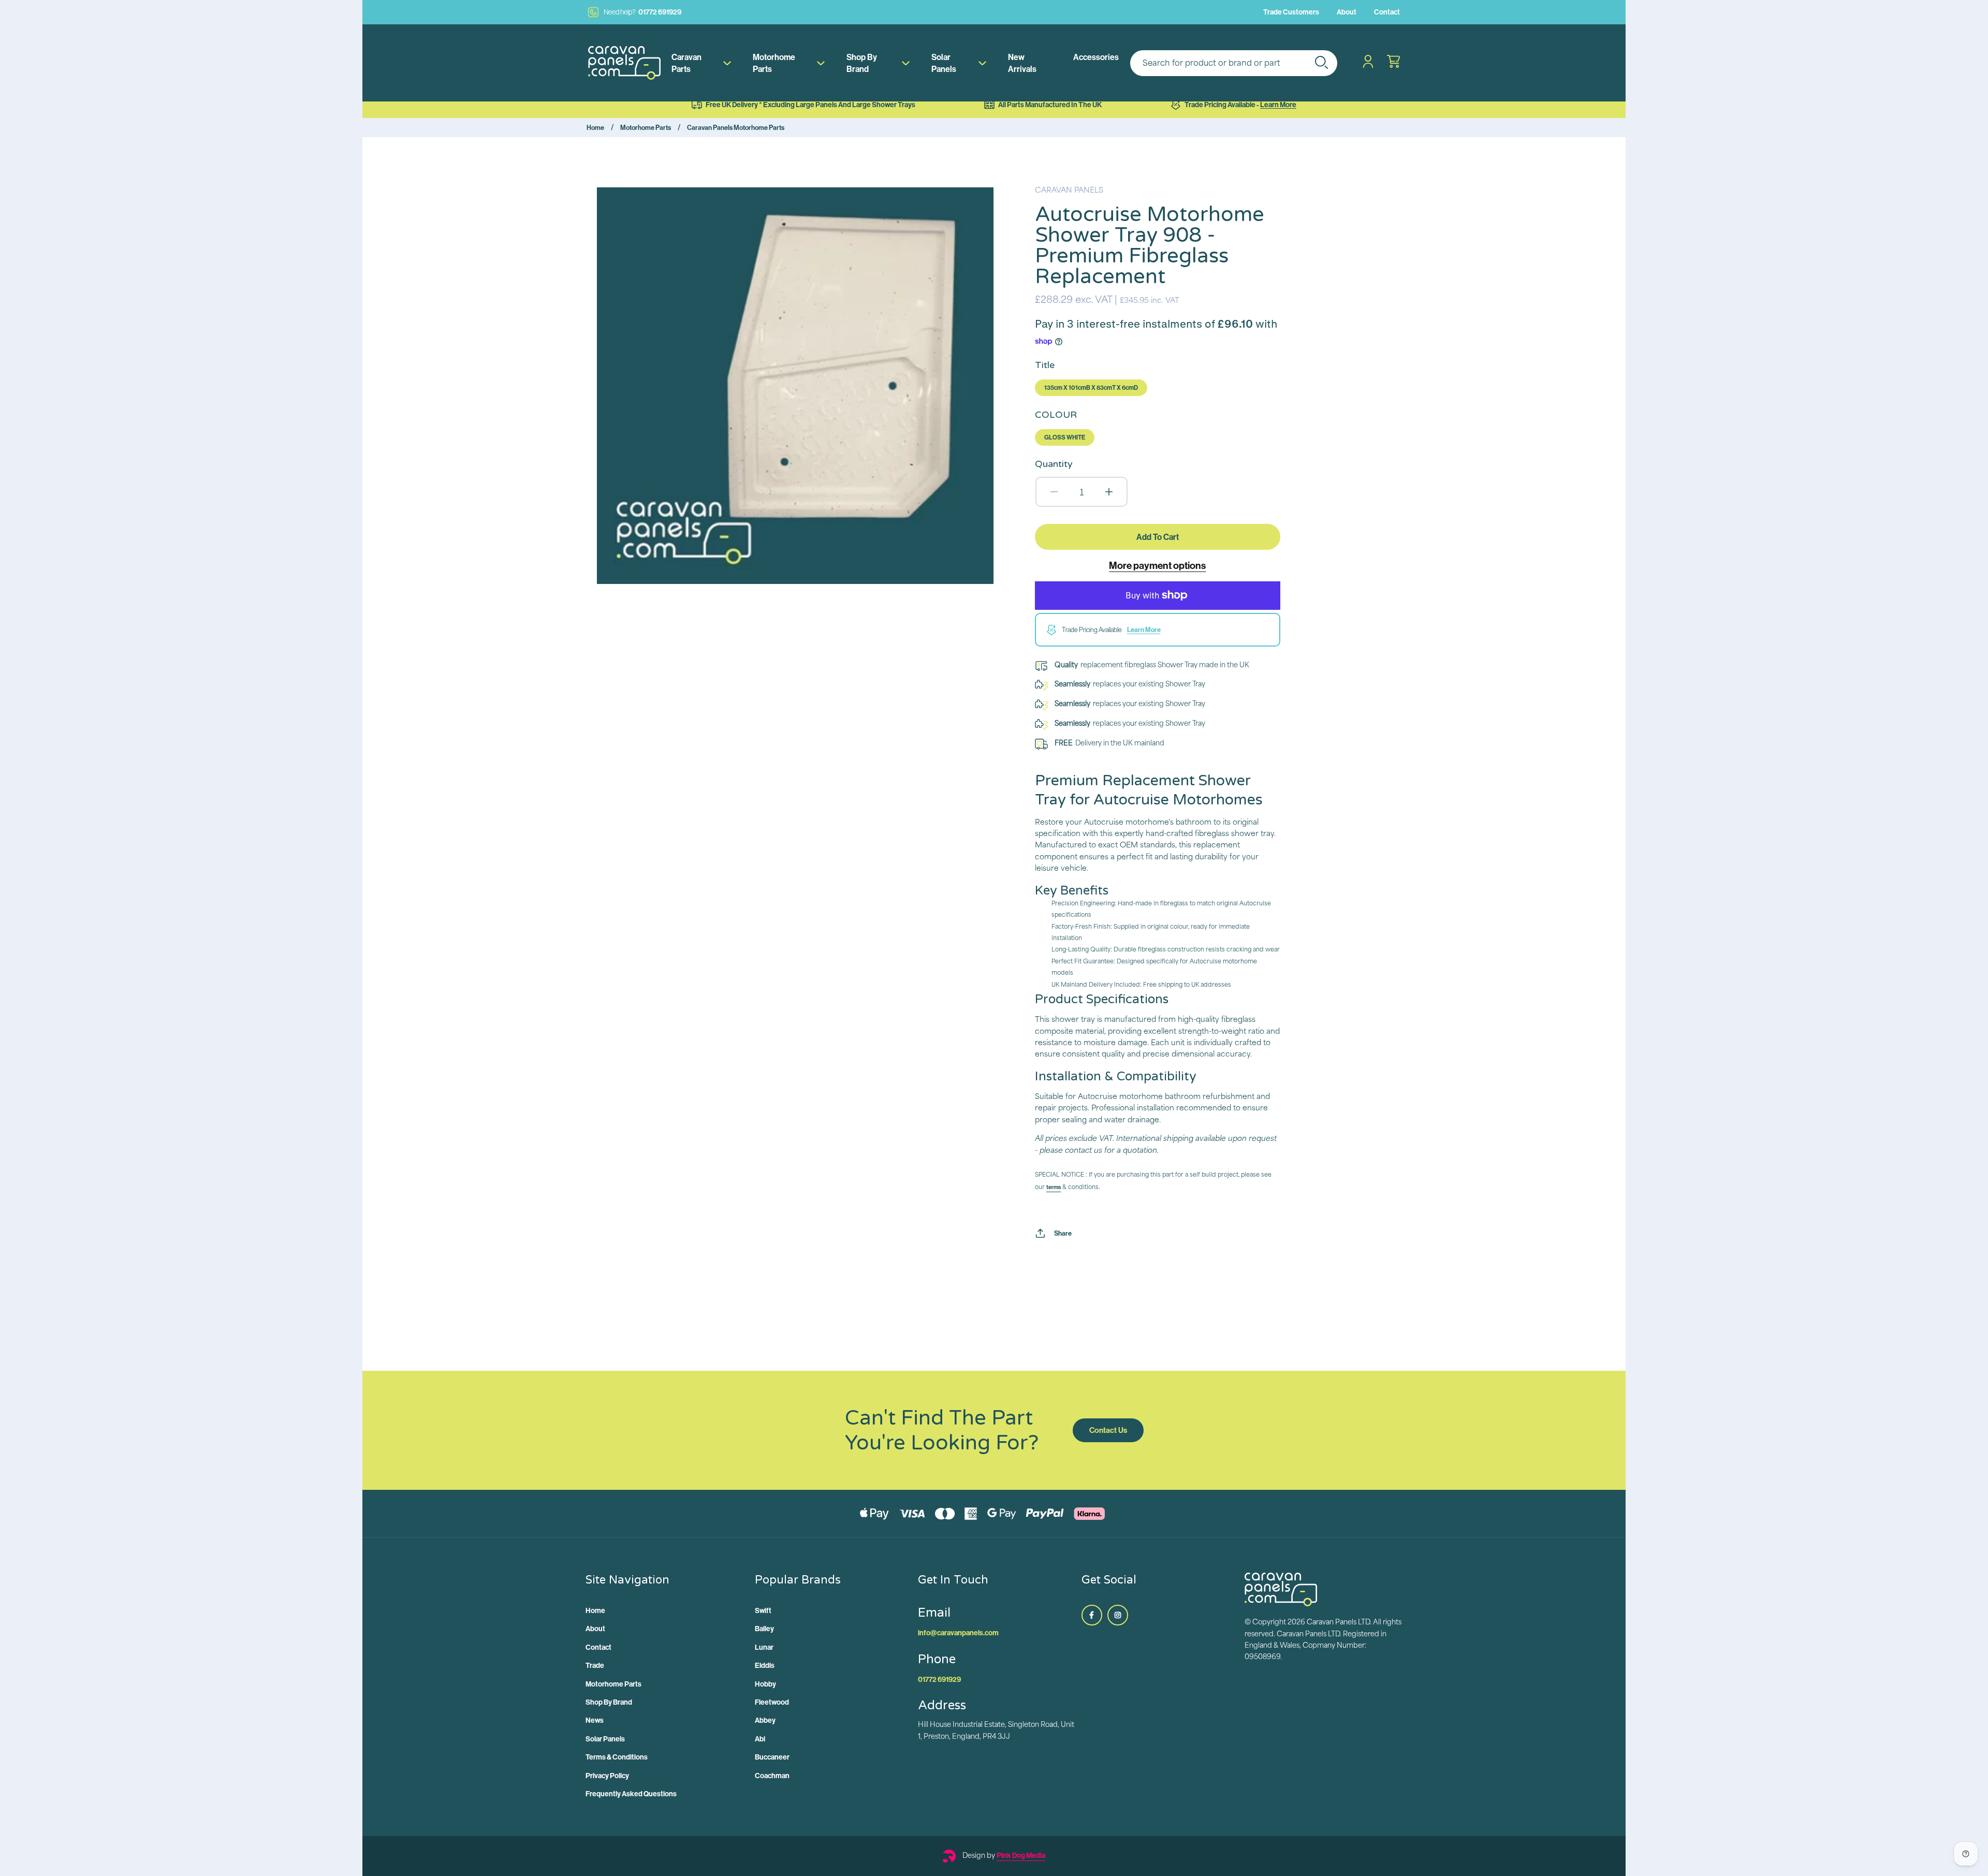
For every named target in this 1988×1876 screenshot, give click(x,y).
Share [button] (1063, 1233)
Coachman (772, 1776)
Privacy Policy (607, 1776)
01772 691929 (642, 12)
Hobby (765, 1684)
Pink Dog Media (1021, 1855)
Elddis (765, 1665)
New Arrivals (1022, 63)
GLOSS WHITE (1065, 437)
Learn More (1278, 105)
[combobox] (1234, 63)
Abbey (765, 1720)
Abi (760, 1739)
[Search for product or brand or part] (1321, 62)
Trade (595, 1665)
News (595, 1720)
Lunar (764, 1647)
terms (1054, 1187)
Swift (763, 1610)
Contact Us (1108, 1430)
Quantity (1054, 464)
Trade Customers (1291, 12)
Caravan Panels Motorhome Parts (736, 127)
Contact (1387, 12)
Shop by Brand (862, 63)
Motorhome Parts (774, 63)
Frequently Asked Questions (631, 1794)
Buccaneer (772, 1757)
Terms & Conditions (617, 1757)
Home (595, 127)
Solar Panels (944, 63)
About (1347, 12)
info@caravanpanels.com (958, 1633)
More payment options (1157, 565)
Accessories (1096, 57)
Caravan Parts (686, 63)
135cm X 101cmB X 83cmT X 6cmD (1091, 387)
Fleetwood (772, 1702)
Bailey (764, 1629)
